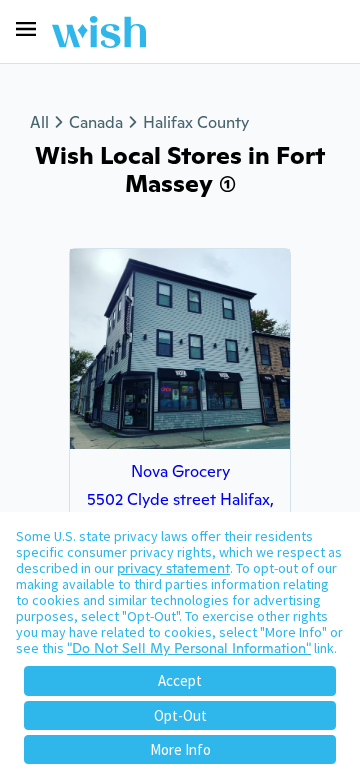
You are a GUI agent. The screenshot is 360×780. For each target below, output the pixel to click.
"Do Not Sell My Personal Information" (189, 648)
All (39, 122)
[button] (26, 29)
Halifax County (196, 122)
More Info (180, 749)
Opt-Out (180, 715)
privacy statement (173, 568)
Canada (96, 122)
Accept (180, 680)
